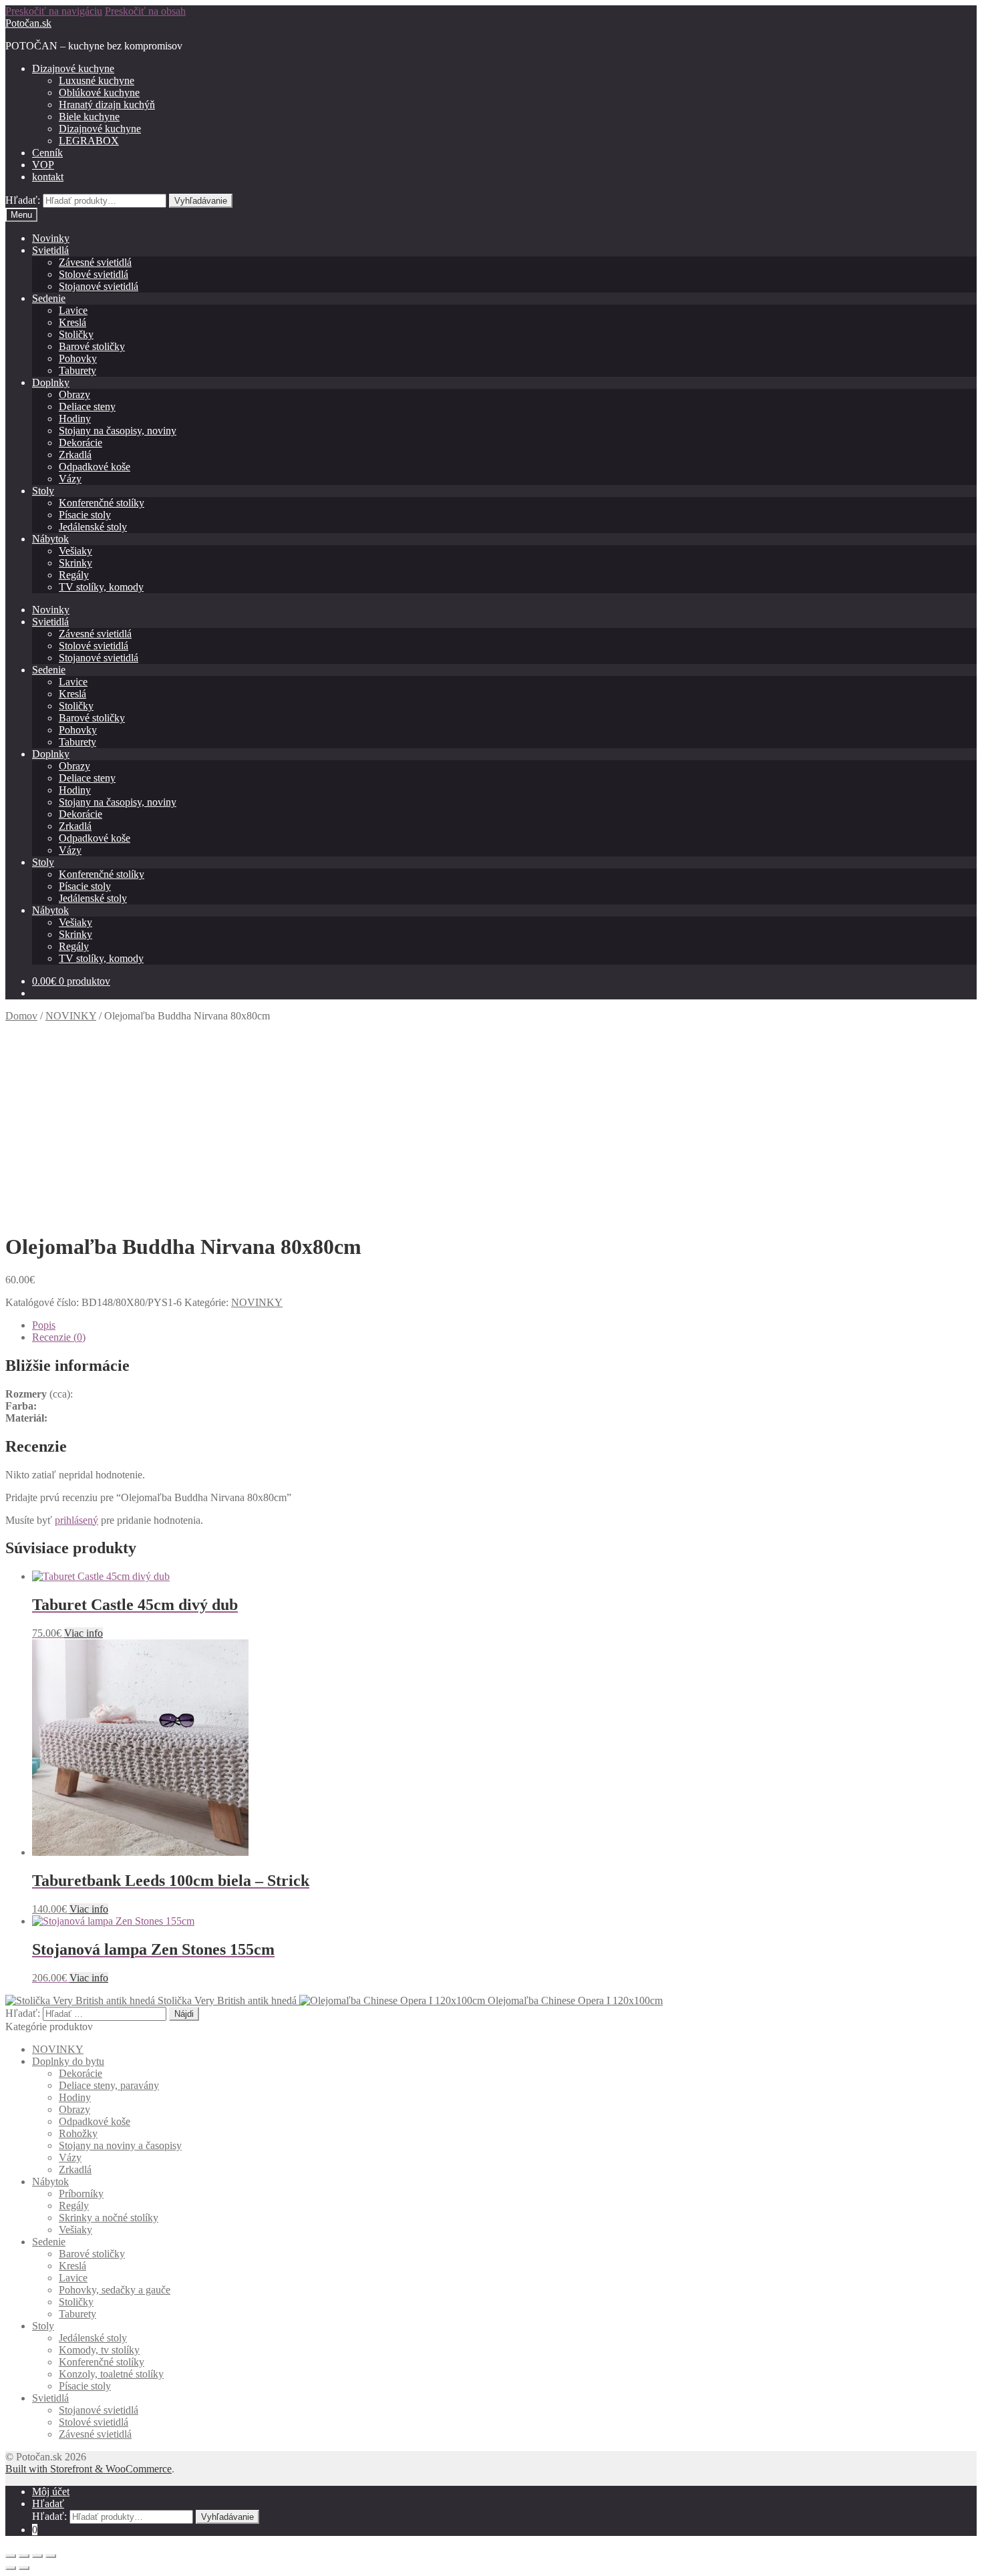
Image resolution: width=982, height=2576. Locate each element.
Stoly (43, 491)
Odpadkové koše (95, 467)
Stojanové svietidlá (99, 286)
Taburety (77, 370)
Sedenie (49, 298)
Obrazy (74, 394)
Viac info (84, 1633)
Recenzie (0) (59, 1337)
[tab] (504, 1325)
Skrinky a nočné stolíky (109, 2218)
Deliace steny (87, 407)
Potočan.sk (28, 23)
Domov (21, 1016)
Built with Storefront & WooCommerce (89, 2469)
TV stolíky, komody (101, 587)
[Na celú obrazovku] (37, 2556)
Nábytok (50, 539)
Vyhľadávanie (201, 201)
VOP (43, 165)
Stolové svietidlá (94, 274)
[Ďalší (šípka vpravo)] (24, 2568)
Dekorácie (80, 443)
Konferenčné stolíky (102, 503)
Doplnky (51, 382)
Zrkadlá (75, 455)
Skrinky (75, 563)
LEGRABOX (89, 141)
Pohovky (78, 358)
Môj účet (51, 2491)
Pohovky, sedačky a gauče (115, 2290)
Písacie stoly (85, 515)
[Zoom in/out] (51, 2556)
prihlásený (76, 1520)
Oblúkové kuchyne (99, 93)
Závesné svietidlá (95, 262)
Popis (44, 1325)
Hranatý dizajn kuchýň (107, 105)
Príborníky (81, 2194)
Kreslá (72, 322)
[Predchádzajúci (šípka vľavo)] (11, 2568)
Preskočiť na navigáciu (54, 11)
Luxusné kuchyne (97, 80)
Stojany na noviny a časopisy (120, 2145)
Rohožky (78, 2133)
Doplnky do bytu (68, 2061)
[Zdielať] (24, 2556)
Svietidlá (50, 250)
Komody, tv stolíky (99, 2350)
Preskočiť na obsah (145, 11)
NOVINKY (71, 1016)
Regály (74, 575)
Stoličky (76, 334)
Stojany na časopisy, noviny (118, 431)
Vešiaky (75, 551)
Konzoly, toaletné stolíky (111, 2374)
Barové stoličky (92, 346)
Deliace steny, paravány (109, 2085)
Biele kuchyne (89, 117)
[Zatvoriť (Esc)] (11, 2556)
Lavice (73, 310)
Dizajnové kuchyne (73, 68)
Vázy (70, 479)
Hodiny (75, 419)
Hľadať (48, 2504)
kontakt (48, 177)
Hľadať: (23, 200)
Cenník (47, 153)
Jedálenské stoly (93, 527)
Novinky (51, 238)
